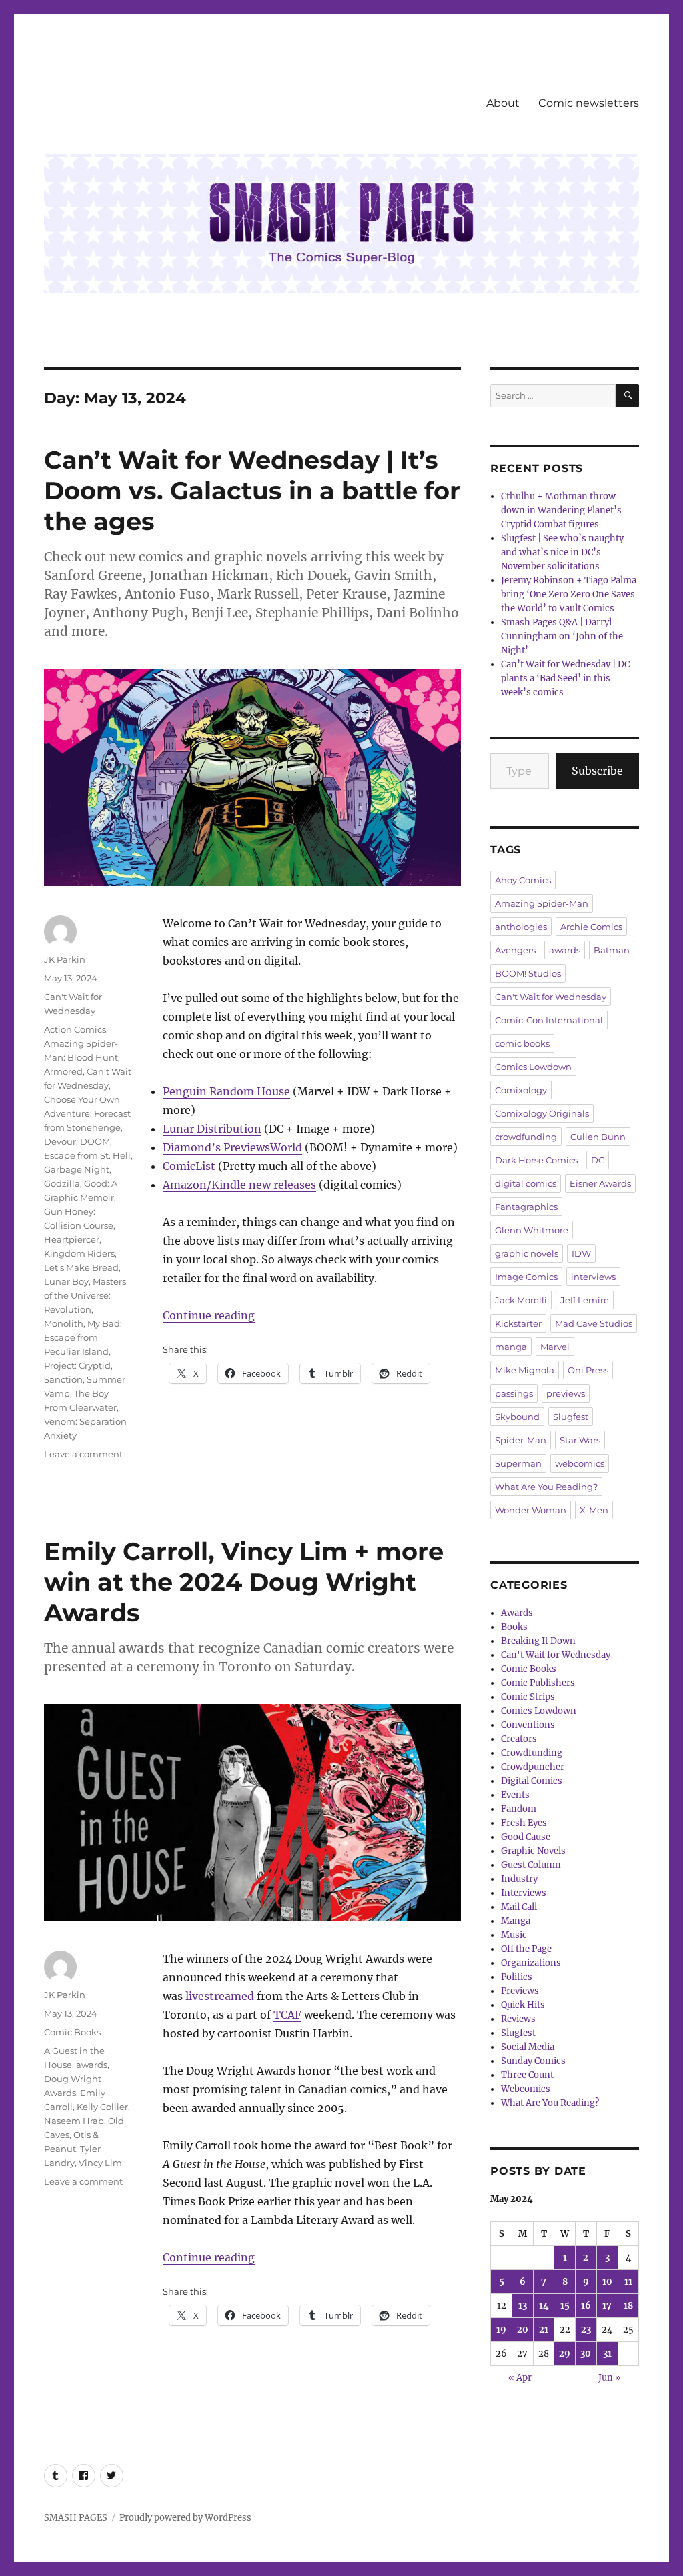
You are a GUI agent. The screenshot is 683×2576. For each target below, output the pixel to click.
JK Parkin (65, 959)
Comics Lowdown (533, 1067)
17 (607, 2306)
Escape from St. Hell (87, 1155)
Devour (60, 1141)
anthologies (521, 927)
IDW (581, 1253)
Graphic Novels (533, 1851)
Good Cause (526, 1837)
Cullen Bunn (598, 1137)
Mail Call (519, 1907)
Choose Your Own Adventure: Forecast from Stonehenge (87, 1113)
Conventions (528, 1725)
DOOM (95, 1141)
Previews (520, 1991)
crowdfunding (526, 1137)
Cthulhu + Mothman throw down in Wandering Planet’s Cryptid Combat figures (561, 510)
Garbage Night (77, 1169)
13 (523, 2306)
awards (92, 2065)
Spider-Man (521, 1440)
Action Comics (75, 1029)
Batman (612, 950)
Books (514, 1627)
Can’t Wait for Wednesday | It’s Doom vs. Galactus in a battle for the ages (252, 490)
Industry (519, 1879)
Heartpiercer (72, 1239)
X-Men (594, 1510)
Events (515, 1795)
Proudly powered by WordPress (185, 2518)
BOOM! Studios (528, 973)
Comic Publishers (538, 1683)
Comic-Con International (549, 1020)
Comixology (521, 1090)
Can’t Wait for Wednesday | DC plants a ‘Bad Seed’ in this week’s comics (565, 678)
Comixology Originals (542, 1113)
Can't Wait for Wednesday (551, 997)
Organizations (531, 1963)
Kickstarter (518, 1323)
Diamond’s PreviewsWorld (232, 1147)
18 (628, 2306)
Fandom (519, 1809)
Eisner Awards (600, 1183)
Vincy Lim (100, 2163)
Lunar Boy (66, 1281)
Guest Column (531, 1865)
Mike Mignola (525, 1370)
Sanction (63, 1379)
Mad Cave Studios (594, 1323)
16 (586, 2306)
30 (586, 2354)
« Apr (520, 2378)
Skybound (517, 1417)
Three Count (527, 2075)
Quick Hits (523, 2005)
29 (565, 2354)
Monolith (64, 1323)
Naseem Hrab (74, 2121)
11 (628, 2282)
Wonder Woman (531, 1510)
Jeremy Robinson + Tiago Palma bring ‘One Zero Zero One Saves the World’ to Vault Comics (569, 594)
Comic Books (72, 2032)
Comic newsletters (589, 103)
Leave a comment (83, 1454)
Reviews (518, 2019)
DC (598, 1160)
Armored (63, 1071)
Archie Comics (591, 927)
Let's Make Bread (81, 1267)
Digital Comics (532, 1781)
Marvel (555, 1347)
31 (607, 2354)
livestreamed (220, 1996)
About (503, 103)
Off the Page (526, 1949)
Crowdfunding (532, 1753)
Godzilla (62, 1183)
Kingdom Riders (79, 1253)
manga (511, 1347)
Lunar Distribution (212, 1129)
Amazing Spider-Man (542, 903)
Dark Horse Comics (536, 1160)
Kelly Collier (102, 2107)
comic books (522, 1043)
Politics (517, 1977)
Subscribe (597, 771)
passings (514, 1393)
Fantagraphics (526, 1207)
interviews (593, 1277)
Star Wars (580, 1440)
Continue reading (209, 1315)
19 (501, 2330)
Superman (518, 1463)
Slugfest (571, 1417)
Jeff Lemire (585, 1300)
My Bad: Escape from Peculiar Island (83, 1337)
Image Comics (526, 1277)
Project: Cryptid (77, 1365)
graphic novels (527, 1253)
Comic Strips (528, 1697)
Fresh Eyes (524, 1823)
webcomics (580, 1463)
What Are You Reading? (546, 1487)
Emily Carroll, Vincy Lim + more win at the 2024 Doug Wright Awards (244, 1582)
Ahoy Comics (523, 880)
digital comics (526, 1183)
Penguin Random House (226, 1091)
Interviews (524, 1893)
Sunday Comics (533, 2061)
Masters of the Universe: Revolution (85, 1295)
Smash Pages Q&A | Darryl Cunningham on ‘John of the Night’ (562, 636)
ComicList (189, 1166)
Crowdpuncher (533, 1767)
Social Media (528, 2047)
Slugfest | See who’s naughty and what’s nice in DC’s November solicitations (562, 552)
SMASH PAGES (76, 2518)
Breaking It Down (538, 1641)
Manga (516, 1921)
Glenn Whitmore (532, 1230)
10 (607, 2282)
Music (514, 1935)
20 (523, 2330)
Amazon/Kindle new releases (239, 1185)
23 (586, 2330)
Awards (517, 1613)
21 (544, 2330)
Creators (519, 1739)
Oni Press (588, 1370)
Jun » (610, 2378)
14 (544, 2306)
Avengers (515, 950)
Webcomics (526, 2089)
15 (565, 2306)
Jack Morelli (521, 1300)
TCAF (287, 2015)
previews (566, 1393)
